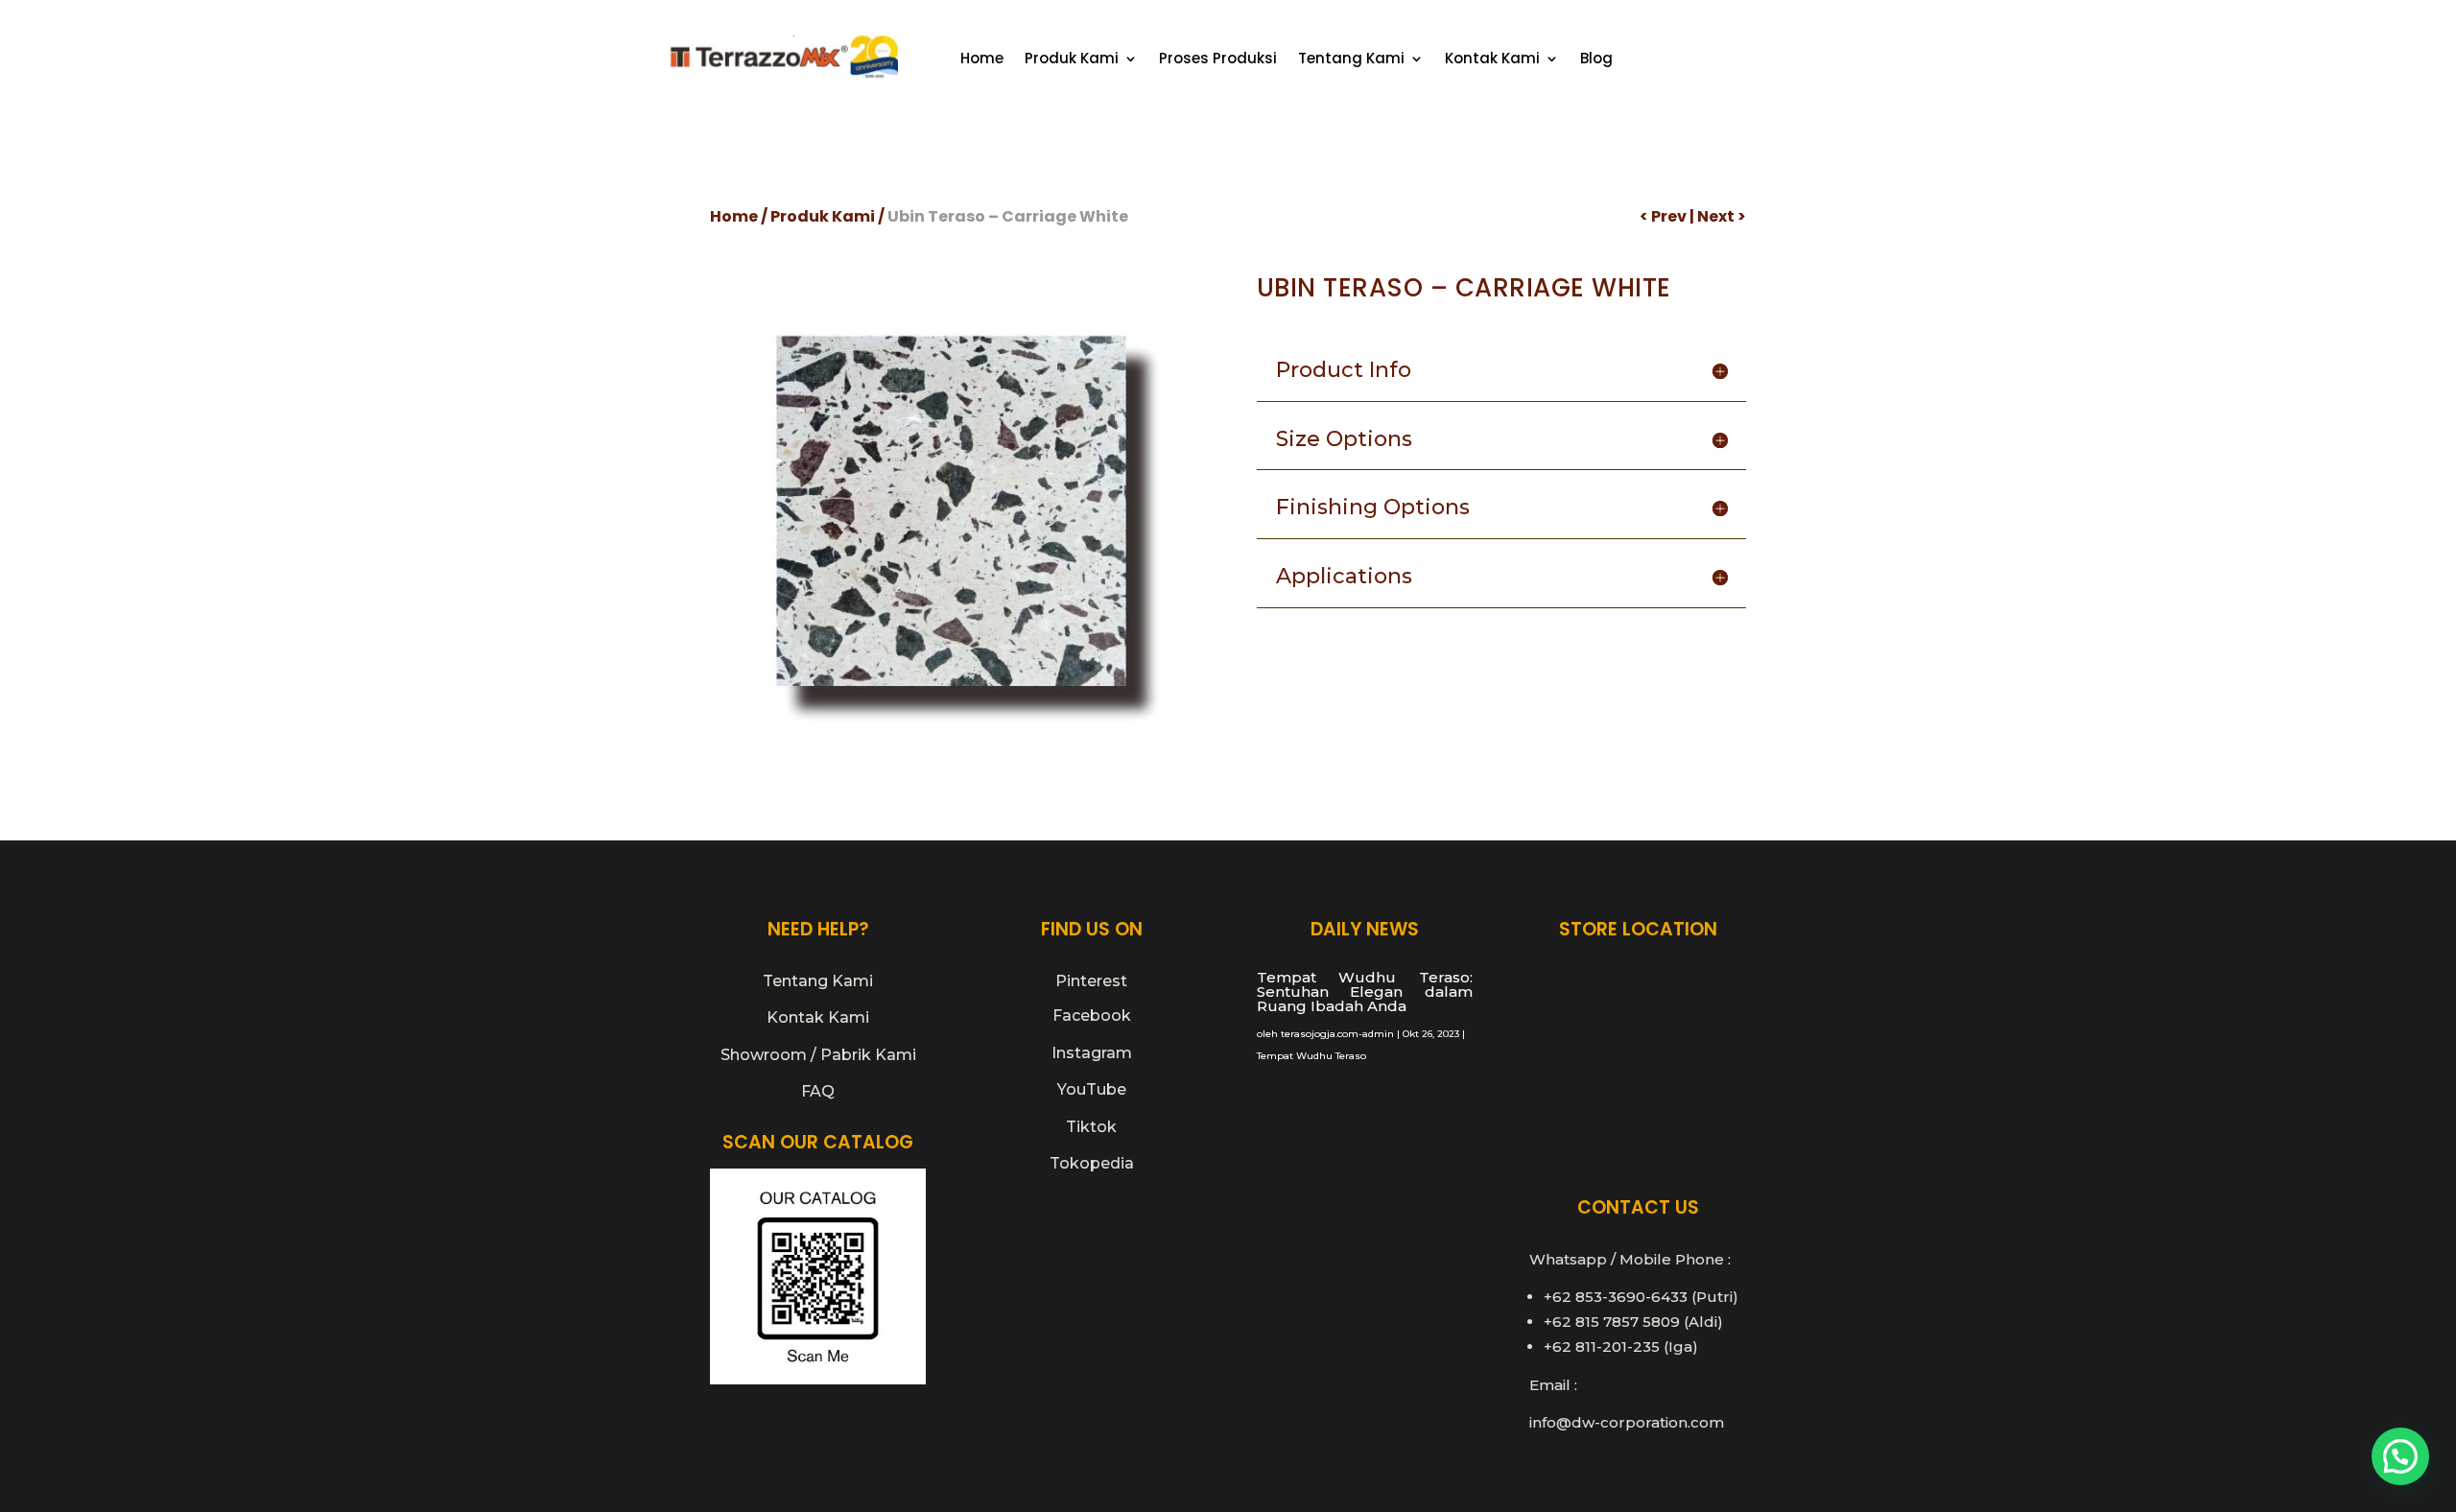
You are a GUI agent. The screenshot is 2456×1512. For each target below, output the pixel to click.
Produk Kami (1072, 60)
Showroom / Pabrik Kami (818, 1055)
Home (982, 60)
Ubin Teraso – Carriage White (1008, 216)
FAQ (818, 1091)
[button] (2400, 1456)
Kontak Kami (1492, 60)
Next (1716, 216)
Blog (1596, 60)
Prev (1669, 216)
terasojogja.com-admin (1337, 1034)
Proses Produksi (1218, 60)
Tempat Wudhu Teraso (1311, 1056)
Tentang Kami (1351, 60)
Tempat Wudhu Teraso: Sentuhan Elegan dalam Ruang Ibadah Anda (1365, 992)
